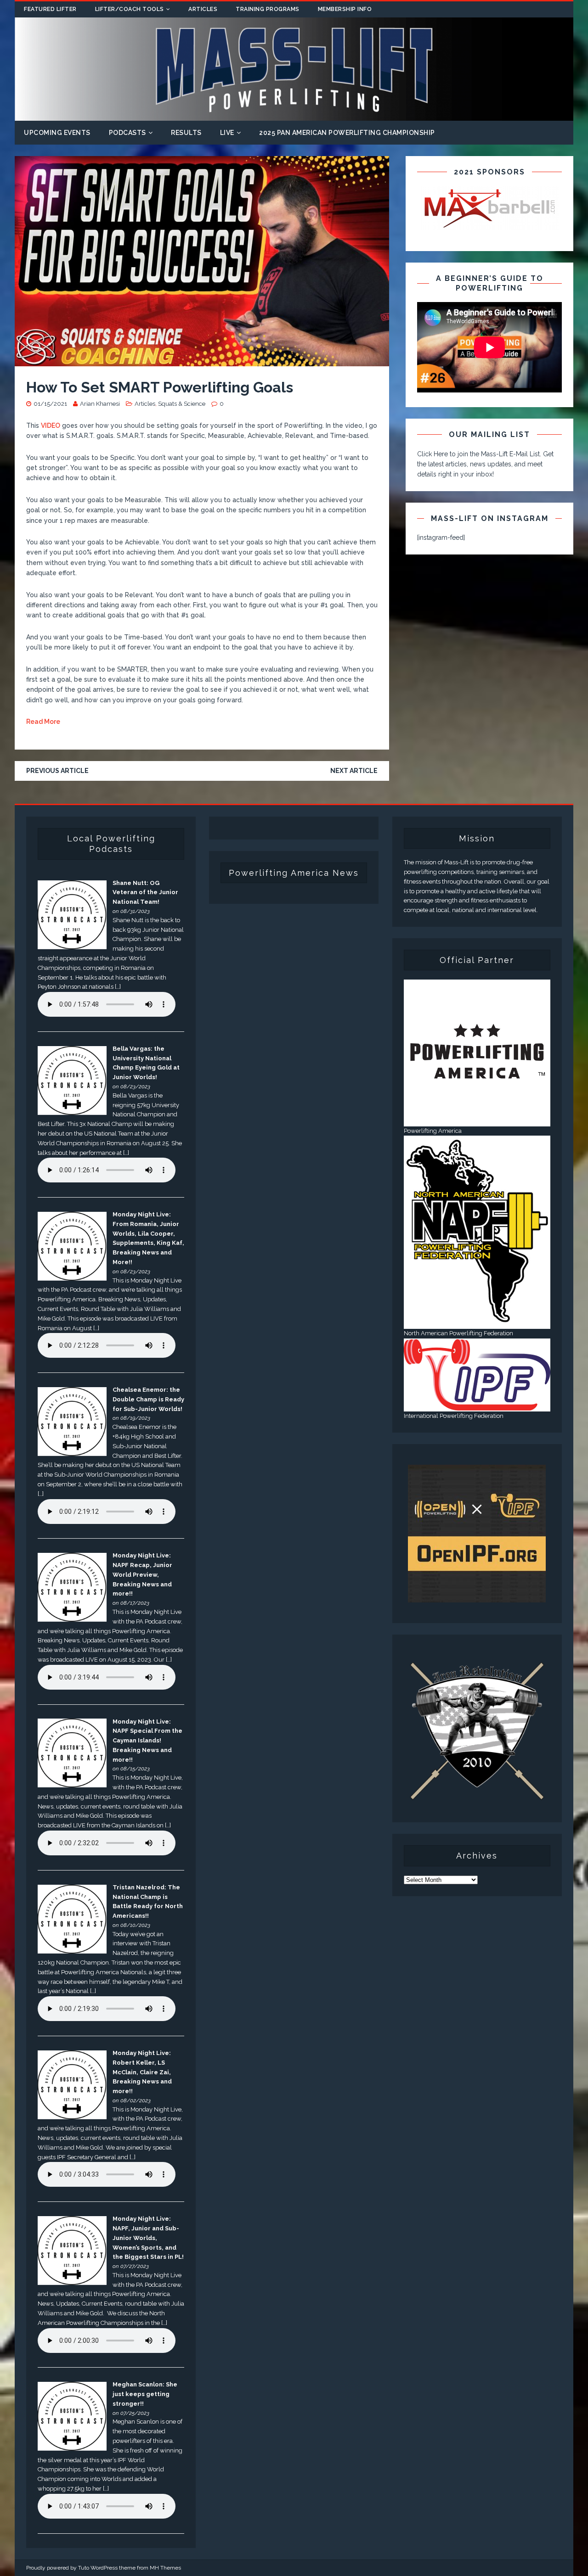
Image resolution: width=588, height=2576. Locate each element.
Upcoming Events (57, 133)
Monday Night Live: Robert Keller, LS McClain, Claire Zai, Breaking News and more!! (142, 2072)
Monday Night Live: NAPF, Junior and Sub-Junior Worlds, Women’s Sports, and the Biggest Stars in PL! (148, 2238)
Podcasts (127, 133)
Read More (43, 722)
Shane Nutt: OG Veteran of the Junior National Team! (145, 893)
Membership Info (345, 9)
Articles (203, 9)
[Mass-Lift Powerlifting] (294, 115)
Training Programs (268, 9)
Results (186, 133)
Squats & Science (182, 404)
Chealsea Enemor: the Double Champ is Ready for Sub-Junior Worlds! (148, 1399)
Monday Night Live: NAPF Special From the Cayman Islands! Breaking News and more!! (147, 1741)
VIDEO (51, 426)
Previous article (57, 771)
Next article (354, 771)
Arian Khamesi (100, 404)
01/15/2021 (50, 404)
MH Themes (165, 2568)
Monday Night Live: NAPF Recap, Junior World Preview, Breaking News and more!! (142, 1574)
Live (227, 133)
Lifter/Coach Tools (130, 9)
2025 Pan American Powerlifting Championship (347, 133)
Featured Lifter (50, 9)
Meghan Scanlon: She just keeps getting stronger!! (145, 2394)
